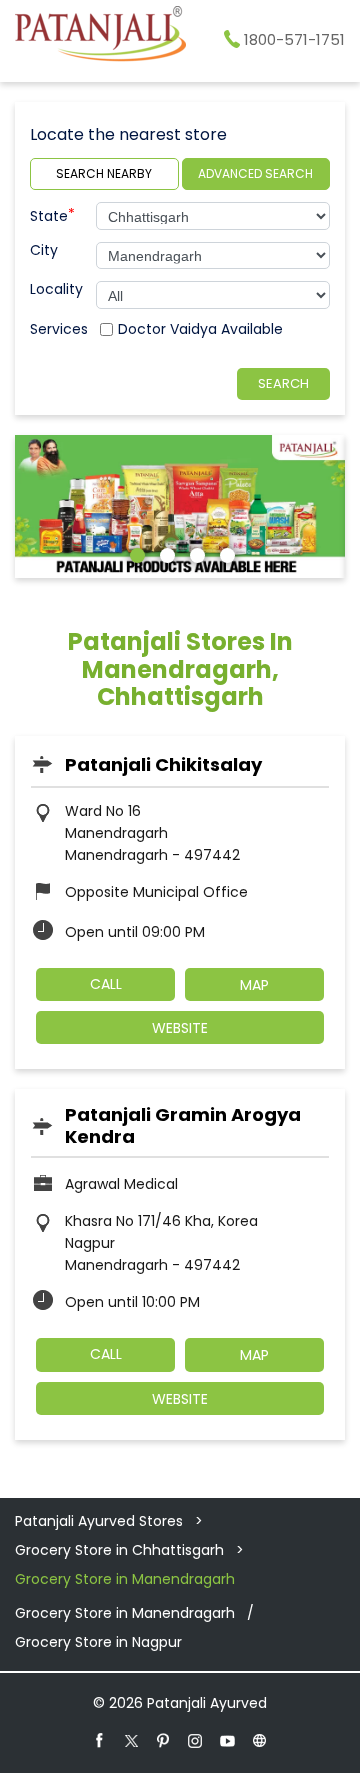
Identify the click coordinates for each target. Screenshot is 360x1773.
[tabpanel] (180, 506)
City (44, 250)
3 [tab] (195, 553)
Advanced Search (255, 173)
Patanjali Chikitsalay (163, 764)
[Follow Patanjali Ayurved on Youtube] (228, 1740)
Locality (56, 289)
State (52, 214)
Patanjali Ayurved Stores (101, 1521)
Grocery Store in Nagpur (98, 1642)
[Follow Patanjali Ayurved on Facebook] (100, 1740)
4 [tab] (225, 553)
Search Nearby (104, 173)
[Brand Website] (260, 1740)
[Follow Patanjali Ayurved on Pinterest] (164, 1740)
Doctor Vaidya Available (200, 329)
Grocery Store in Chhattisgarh (119, 1550)
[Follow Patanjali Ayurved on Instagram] (196, 1740)
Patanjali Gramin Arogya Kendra (183, 1125)
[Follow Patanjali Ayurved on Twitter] (132, 1740)
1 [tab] (135, 553)
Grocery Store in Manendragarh (125, 1613)
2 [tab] (165, 553)
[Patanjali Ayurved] (100, 37)
